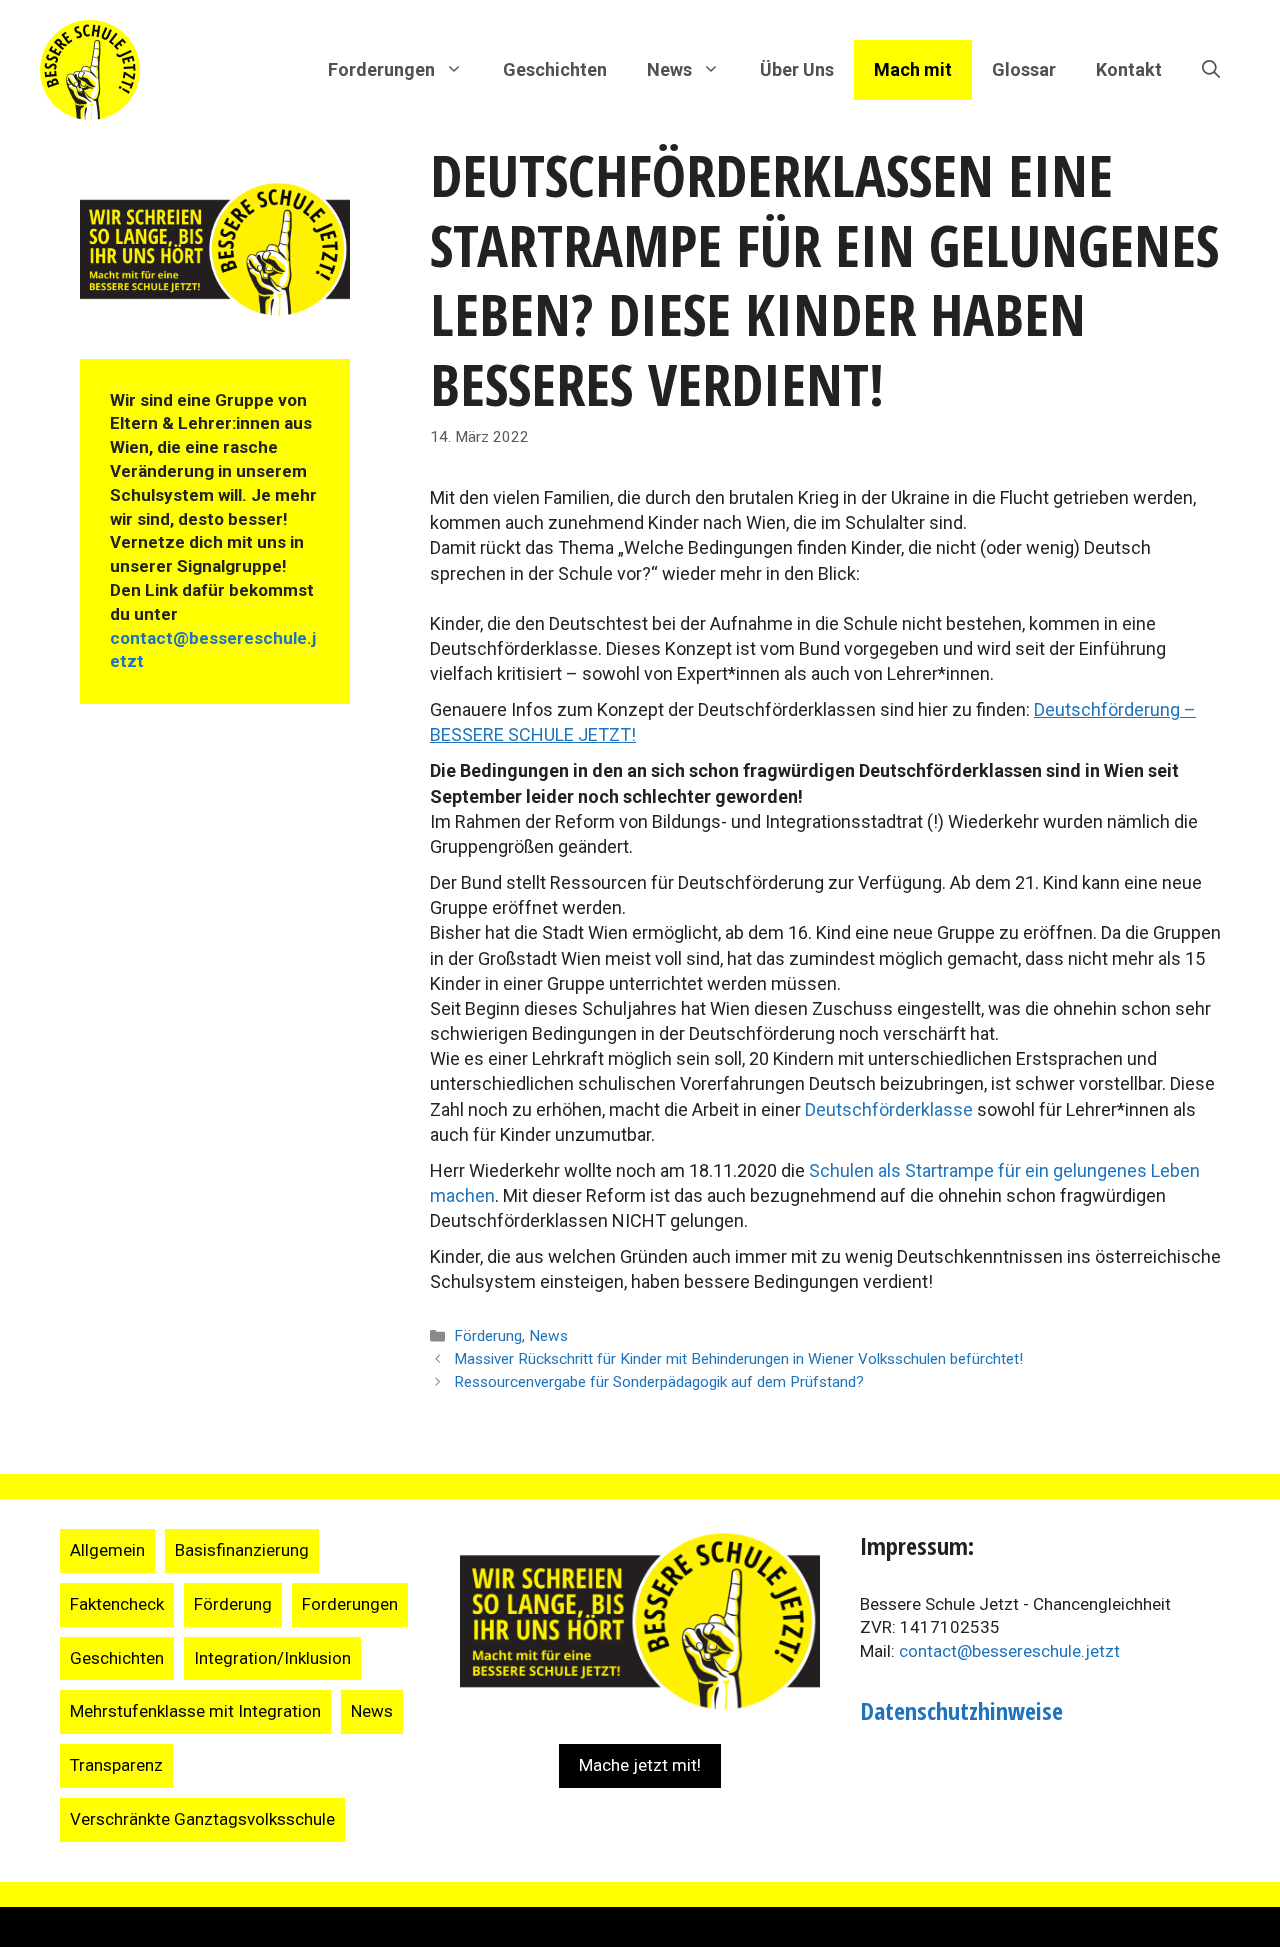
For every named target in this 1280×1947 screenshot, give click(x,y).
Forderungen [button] (381, 69)
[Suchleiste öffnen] (1211, 70)
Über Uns (797, 69)
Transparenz (116, 1765)
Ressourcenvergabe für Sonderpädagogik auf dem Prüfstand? (659, 1382)
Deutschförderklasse (891, 1109)
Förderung (488, 1336)
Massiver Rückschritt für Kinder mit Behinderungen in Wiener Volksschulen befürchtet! (738, 1359)
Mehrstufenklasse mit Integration (195, 1711)
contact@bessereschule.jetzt (1009, 1651)
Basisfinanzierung (242, 1550)
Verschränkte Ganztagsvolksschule (202, 1819)
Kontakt (1129, 69)
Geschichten (555, 69)
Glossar (1024, 69)
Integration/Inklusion (272, 1658)
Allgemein (107, 1550)
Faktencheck (117, 1604)
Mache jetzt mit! (640, 1765)
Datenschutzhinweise (961, 1710)
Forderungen (350, 1604)
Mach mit (913, 69)
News (548, 1336)
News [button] (669, 69)
